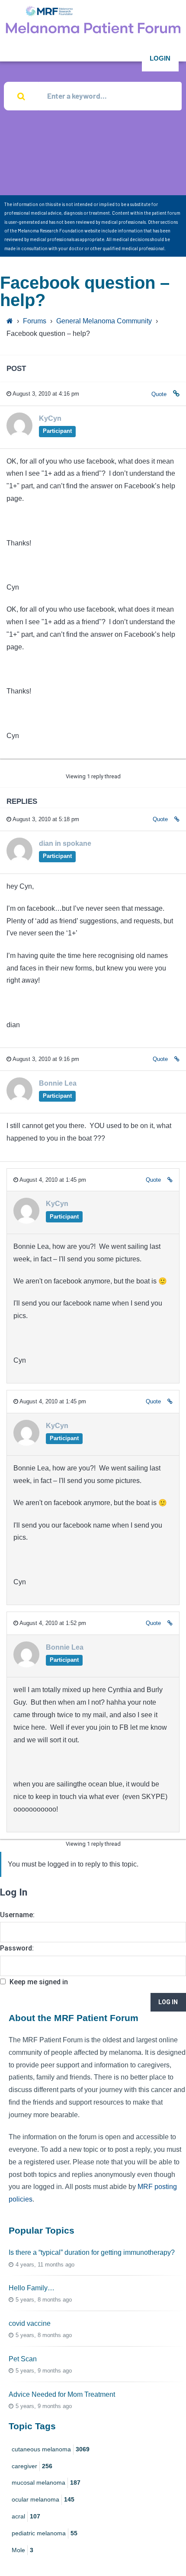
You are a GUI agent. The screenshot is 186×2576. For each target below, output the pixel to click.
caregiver (32, 2466)
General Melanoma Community (104, 321)
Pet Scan (23, 2359)
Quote (159, 394)
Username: (17, 1915)
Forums (35, 321)
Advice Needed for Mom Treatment (62, 2394)
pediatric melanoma (45, 2533)
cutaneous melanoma (51, 2449)
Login (160, 58)
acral (26, 2516)
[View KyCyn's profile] (19, 436)
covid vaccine (30, 2323)
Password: (17, 1948)
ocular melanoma (43, 2499)
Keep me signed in (39, 1982)
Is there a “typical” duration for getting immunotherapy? (92, 2252)
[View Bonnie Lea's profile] (19, 1101)
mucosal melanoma (46, 2483)
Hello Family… (32, 2288)
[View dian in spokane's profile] (19, 861)
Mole (22, 2550)
